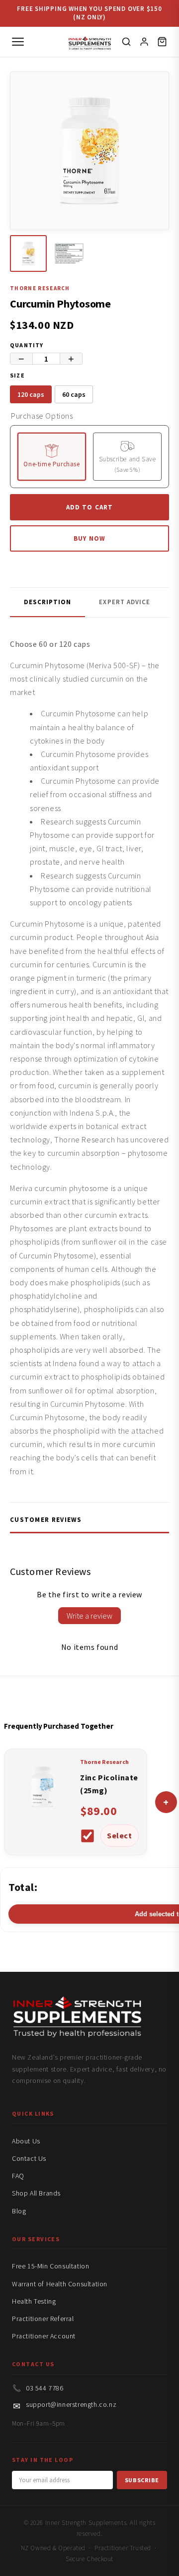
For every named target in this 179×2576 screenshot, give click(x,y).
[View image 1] (28, 253)
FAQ (18, 2176)
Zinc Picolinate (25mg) (109, 1784)
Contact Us (29, 2158)
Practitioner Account (44, 2336)
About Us (26, 2141)
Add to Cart (89, 507)
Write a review (89, 1616)
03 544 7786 (45, 2388)
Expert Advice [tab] (125, 602)
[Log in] (144, 42)
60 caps (74, 394)
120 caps (31, 394)
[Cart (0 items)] (162, 42)
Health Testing (34, 2301)
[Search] (126, 42)
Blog (19, 2211)
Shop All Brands (36, 2193)
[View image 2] (69, 253)
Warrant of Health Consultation (60, 2284)
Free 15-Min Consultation (50, 2266)
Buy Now (89, 538)
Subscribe (142, 2480)
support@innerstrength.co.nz (71, 2404)
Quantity (27, 345)
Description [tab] (47, 602)
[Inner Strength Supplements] (90, 41)
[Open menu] (18, 42)
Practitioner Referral (43, 2319)
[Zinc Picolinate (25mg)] (42, 1814)
